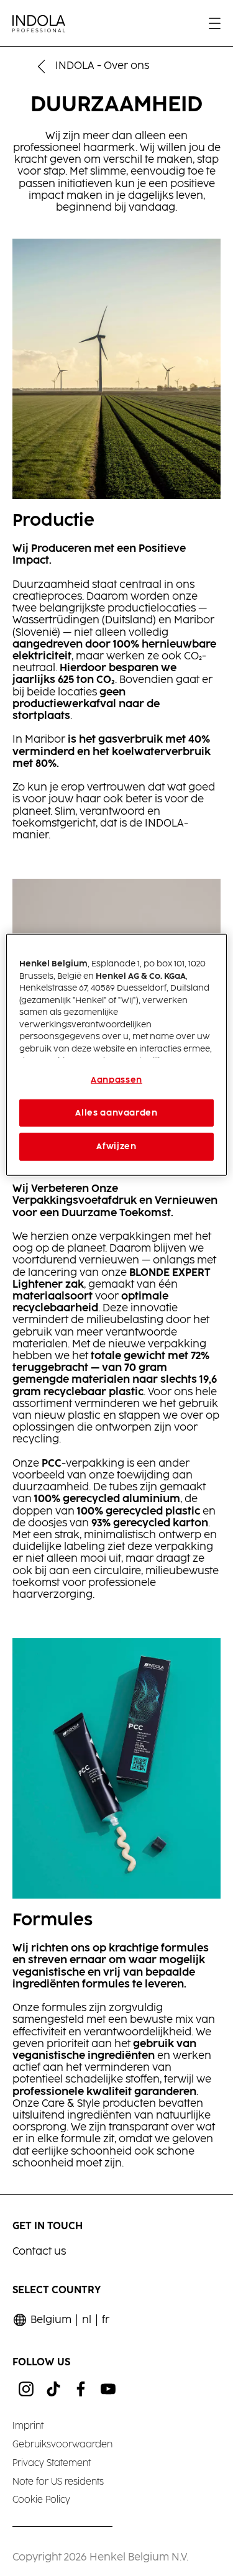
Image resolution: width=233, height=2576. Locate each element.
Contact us (39, 2252)
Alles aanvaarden (116, 1113)
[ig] (26, 2389)
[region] (116, 1055)
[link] (106, 2320)
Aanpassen (116, 1080)
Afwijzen (116, 1147)
